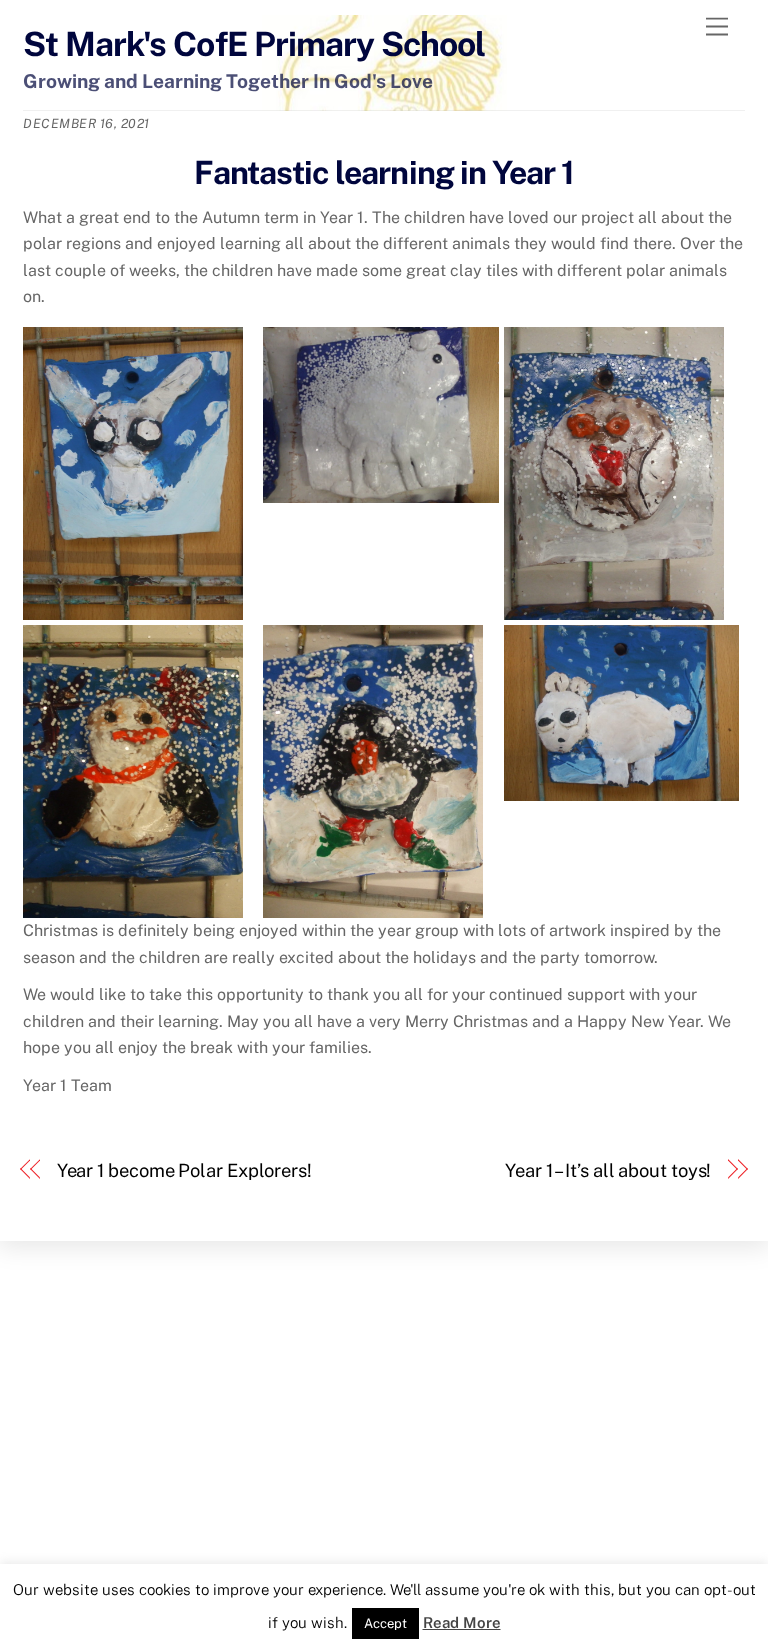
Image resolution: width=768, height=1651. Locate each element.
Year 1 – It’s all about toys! (608, 1170)
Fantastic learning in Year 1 (384, 172)
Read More (462, 1622)
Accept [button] (385, 1623)
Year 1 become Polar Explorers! (184, 1170)
